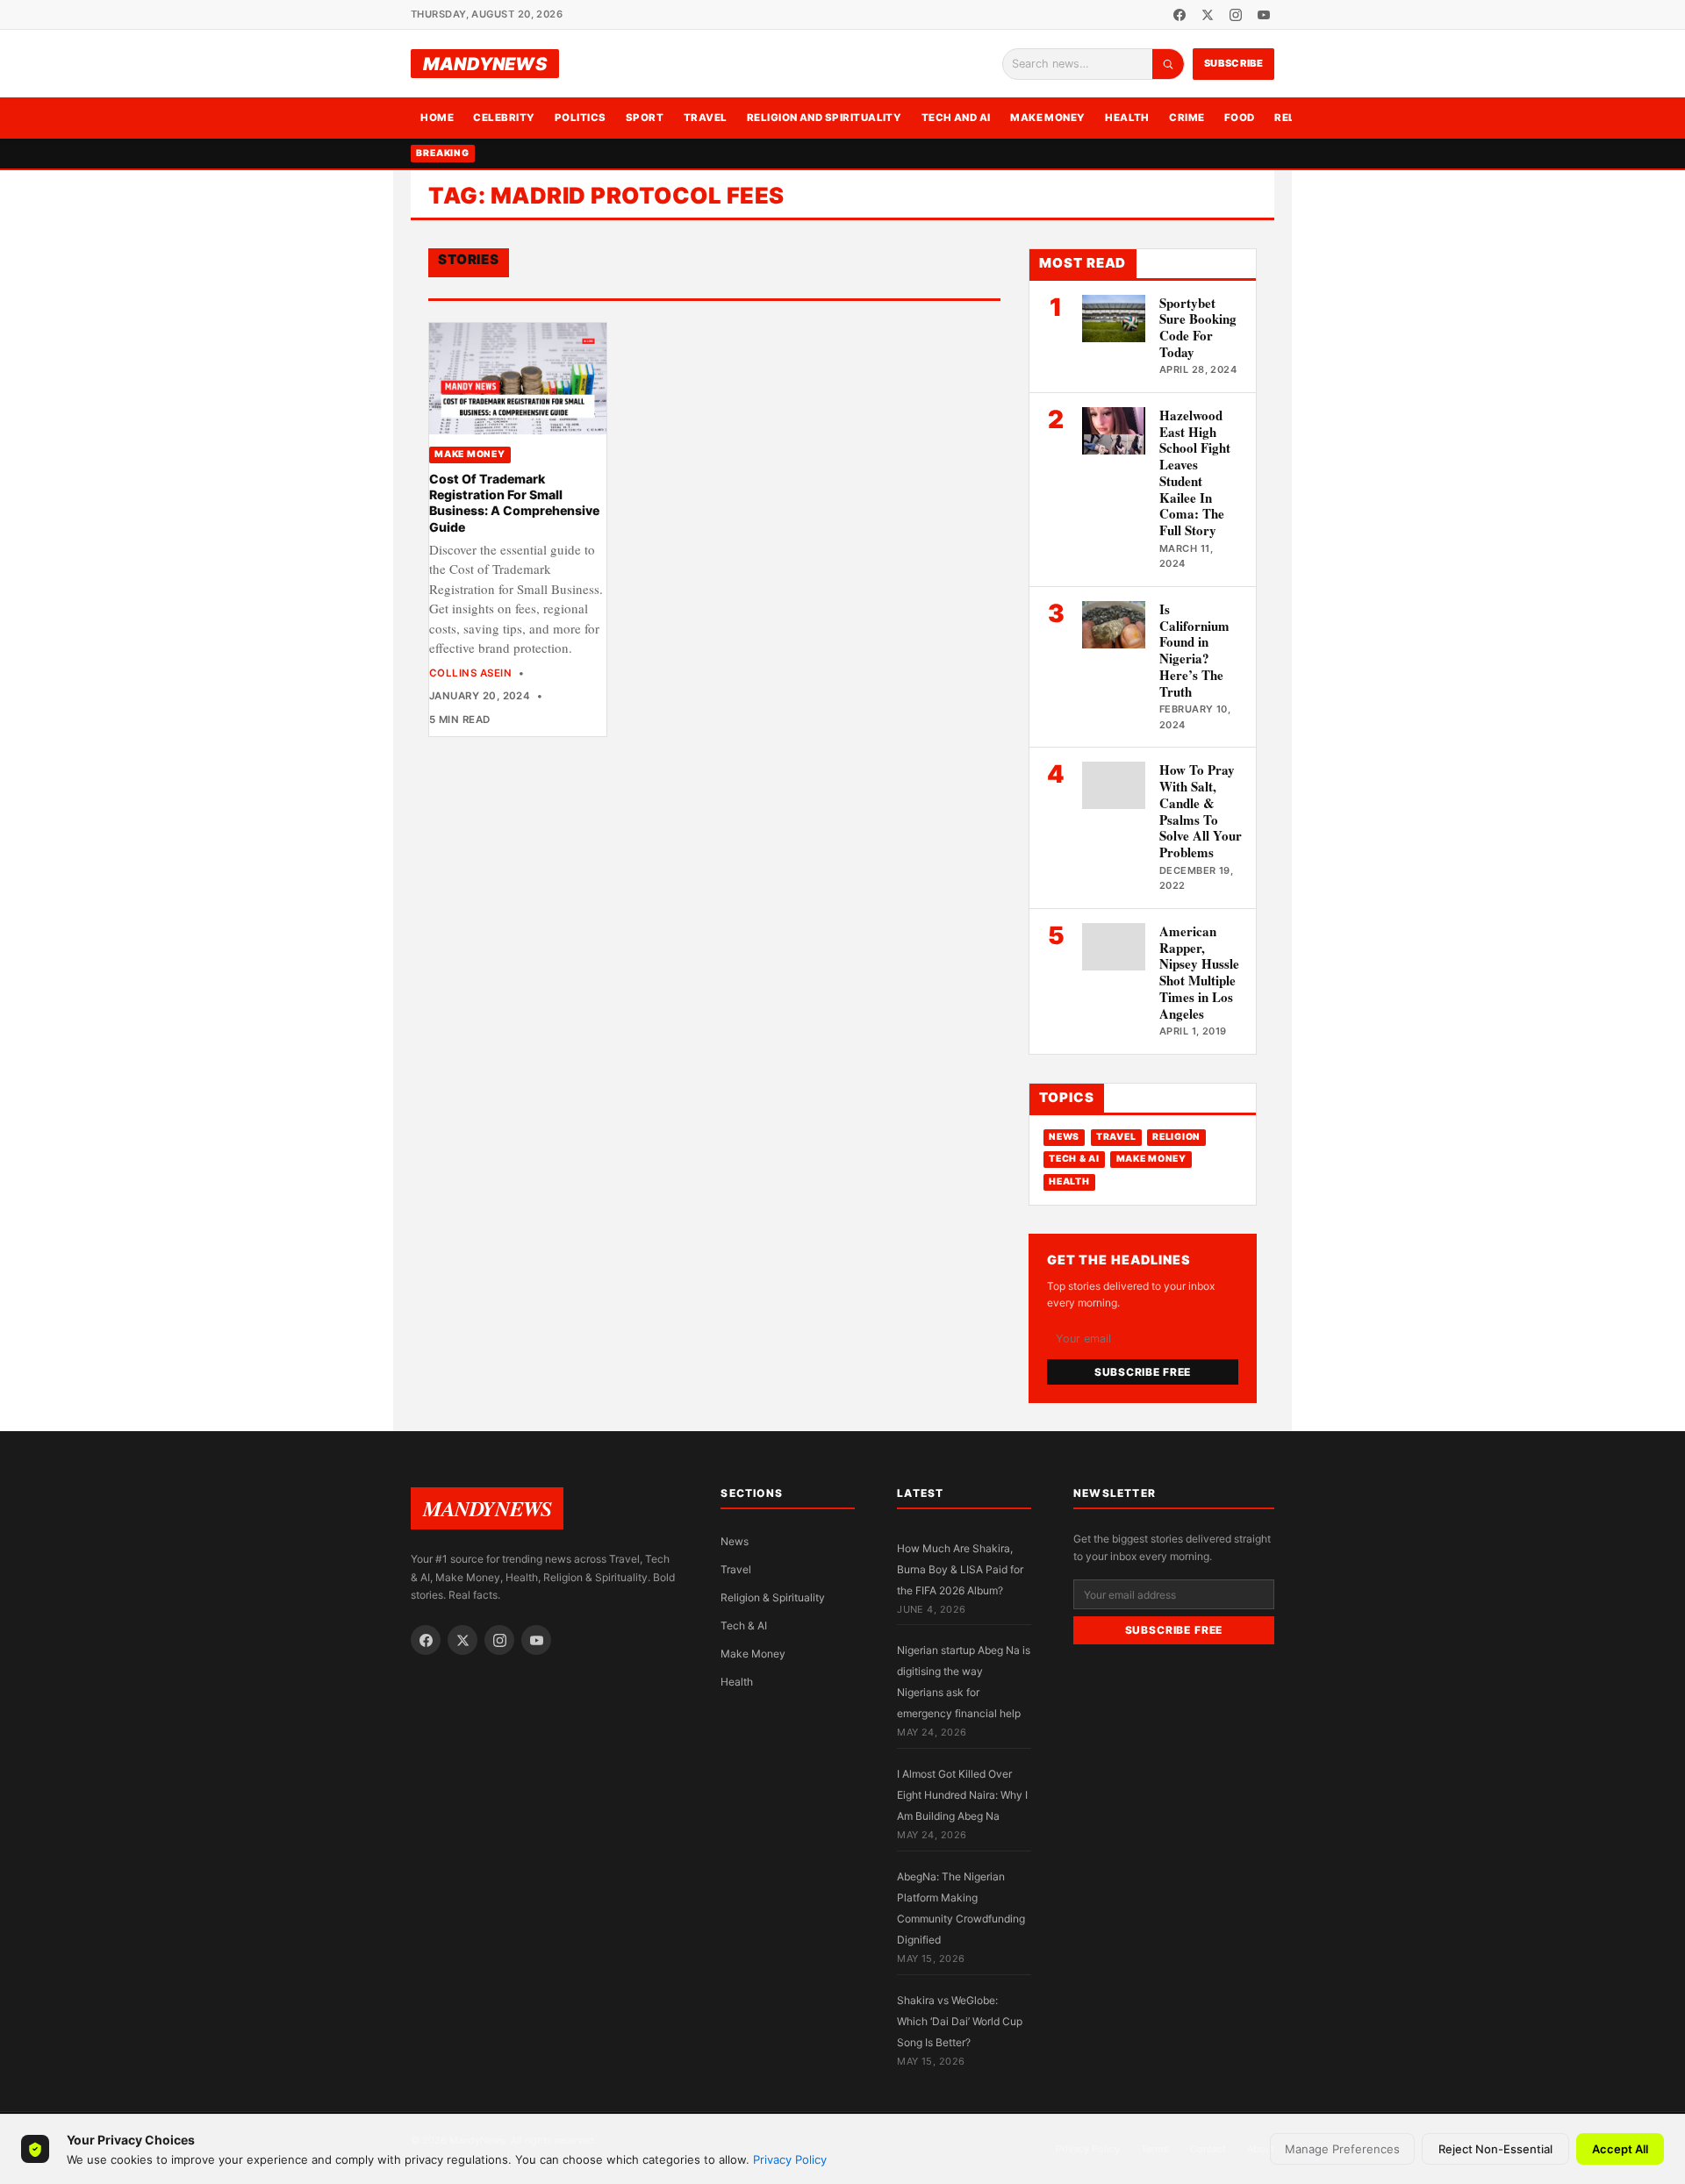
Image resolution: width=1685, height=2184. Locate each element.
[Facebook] (1179, 15)
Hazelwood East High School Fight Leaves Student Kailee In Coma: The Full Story (1195, 473)
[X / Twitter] (1208, 15)
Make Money (1048, 118)
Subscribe (1234, 63)
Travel (706, 118)
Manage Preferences (1342, 2149)
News (1064, 1137)
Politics (581, 118)
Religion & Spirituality (773, 1597)
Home (437, 118)
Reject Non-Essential (1495, 2149)
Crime (1187, 118)
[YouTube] (1264, 15)
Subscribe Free (1143, 1372)
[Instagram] (1236, 15)
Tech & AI (1074, 1159)
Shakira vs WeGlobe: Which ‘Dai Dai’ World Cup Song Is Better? (960, 2021)
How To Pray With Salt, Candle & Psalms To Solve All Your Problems (1201, 811)
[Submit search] (1168, 64)
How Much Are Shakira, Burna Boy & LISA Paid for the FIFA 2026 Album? (960, 1569)
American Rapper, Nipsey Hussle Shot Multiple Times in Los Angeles (1199, 972)
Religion (1176, 1137)
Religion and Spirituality (825, 118)
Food (1240, 118)
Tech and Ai (956, 118)
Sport (645, 118)
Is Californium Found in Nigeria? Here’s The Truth (1194, 650)
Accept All (1620, 2149)
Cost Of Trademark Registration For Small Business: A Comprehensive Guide (514, 503)
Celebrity (504, 118)
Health (1127, 118)
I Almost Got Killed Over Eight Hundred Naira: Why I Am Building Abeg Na (962, 1795)
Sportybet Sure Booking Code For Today (1198, 327)
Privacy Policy (790, 2159)
